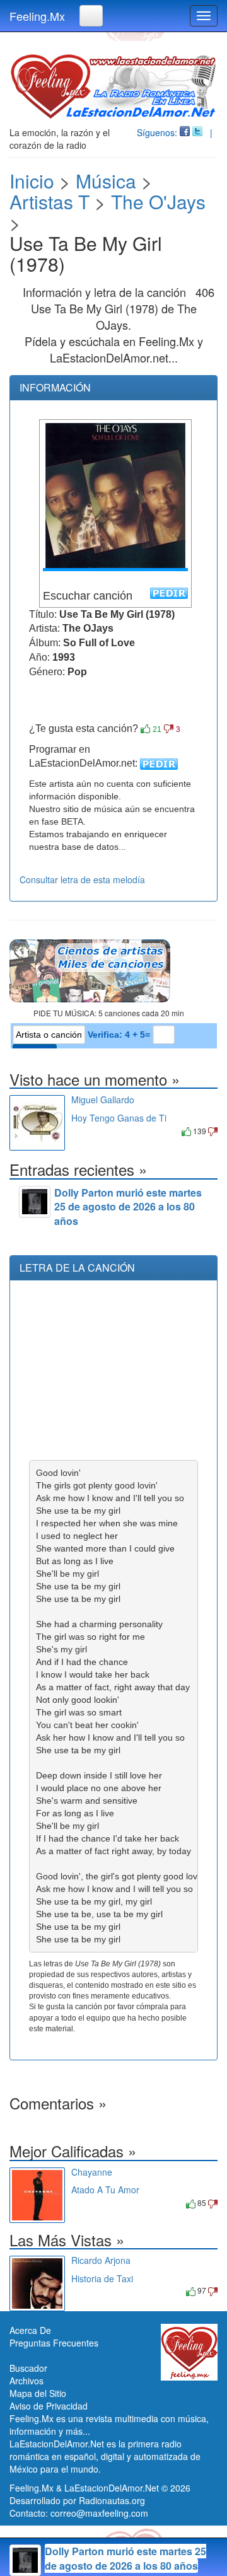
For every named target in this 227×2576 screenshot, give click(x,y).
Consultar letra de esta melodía (82, 879)
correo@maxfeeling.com (99, 2513)
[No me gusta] (169, 729)
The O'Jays (158, 201)
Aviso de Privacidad (49, 2406)
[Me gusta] (145, 729)
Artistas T (49, 201)
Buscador (28, 2368)
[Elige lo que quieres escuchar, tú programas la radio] (113, 971)
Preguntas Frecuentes (54, 2343)
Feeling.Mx (37, 16)
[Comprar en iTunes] (85, 1131)
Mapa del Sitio (38, 2393)
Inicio (32, 181)
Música (106, 181)
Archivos (26, 2381)
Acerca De (30, 2330)
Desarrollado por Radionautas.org (77, 2500)
